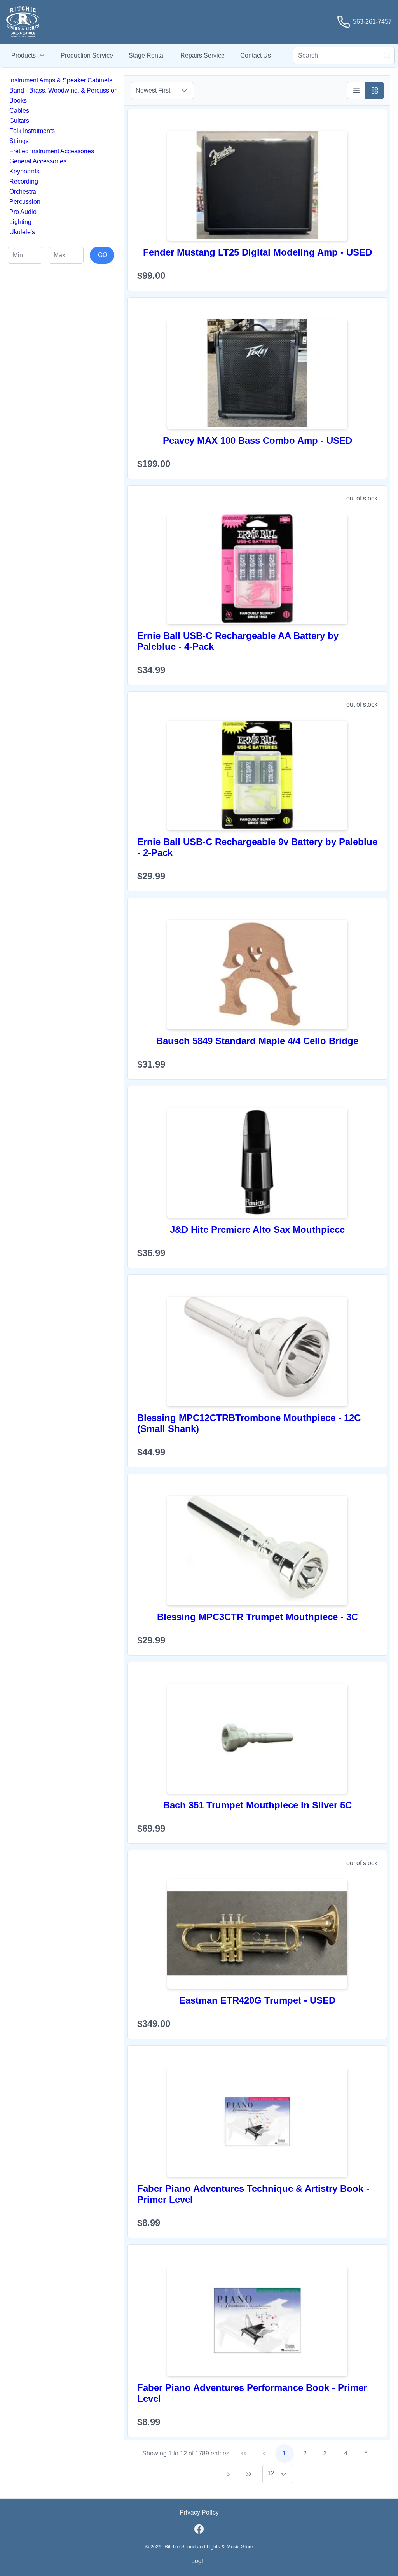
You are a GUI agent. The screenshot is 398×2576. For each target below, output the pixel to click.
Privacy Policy (199, 2512)
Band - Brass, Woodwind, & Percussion (64, 90)
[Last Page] (249, 2474)
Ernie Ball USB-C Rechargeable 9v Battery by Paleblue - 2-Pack (257, 847)
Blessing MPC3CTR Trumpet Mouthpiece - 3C (257, 1617)
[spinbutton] (25, 255)
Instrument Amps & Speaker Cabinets (61, 80)
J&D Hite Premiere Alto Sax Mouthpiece (257, 1229)
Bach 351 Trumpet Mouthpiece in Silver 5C (257, 1805)
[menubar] (141, 56)
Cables (19, 111)
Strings (19, 141)
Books (18, 101)
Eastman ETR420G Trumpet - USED (257, 2000)
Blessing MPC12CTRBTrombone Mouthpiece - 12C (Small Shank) (249, 1423)
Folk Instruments (32, 131)
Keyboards (24, 171)
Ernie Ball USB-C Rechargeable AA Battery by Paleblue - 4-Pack (238, 641)
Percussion (25, 202)
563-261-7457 (372, 22)
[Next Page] (229, 2474)
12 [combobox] (271, 2473)
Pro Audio (23, 212)
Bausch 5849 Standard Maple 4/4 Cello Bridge (257, 1041)
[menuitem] (28, 56)
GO (103, 255)
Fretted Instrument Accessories (52, 151)
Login (199, 2561)
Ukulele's (22, 232)
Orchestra (23, 192)
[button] (184, 91)
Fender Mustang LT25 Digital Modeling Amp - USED (257, 252)
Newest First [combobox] (153, 90)
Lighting (20, 222)
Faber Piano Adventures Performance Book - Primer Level (252, 2393)
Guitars (19, 121)
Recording (24, 181)
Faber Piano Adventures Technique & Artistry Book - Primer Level (253, 2194)
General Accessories (38, 161)
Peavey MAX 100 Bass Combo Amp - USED (257, 440)
